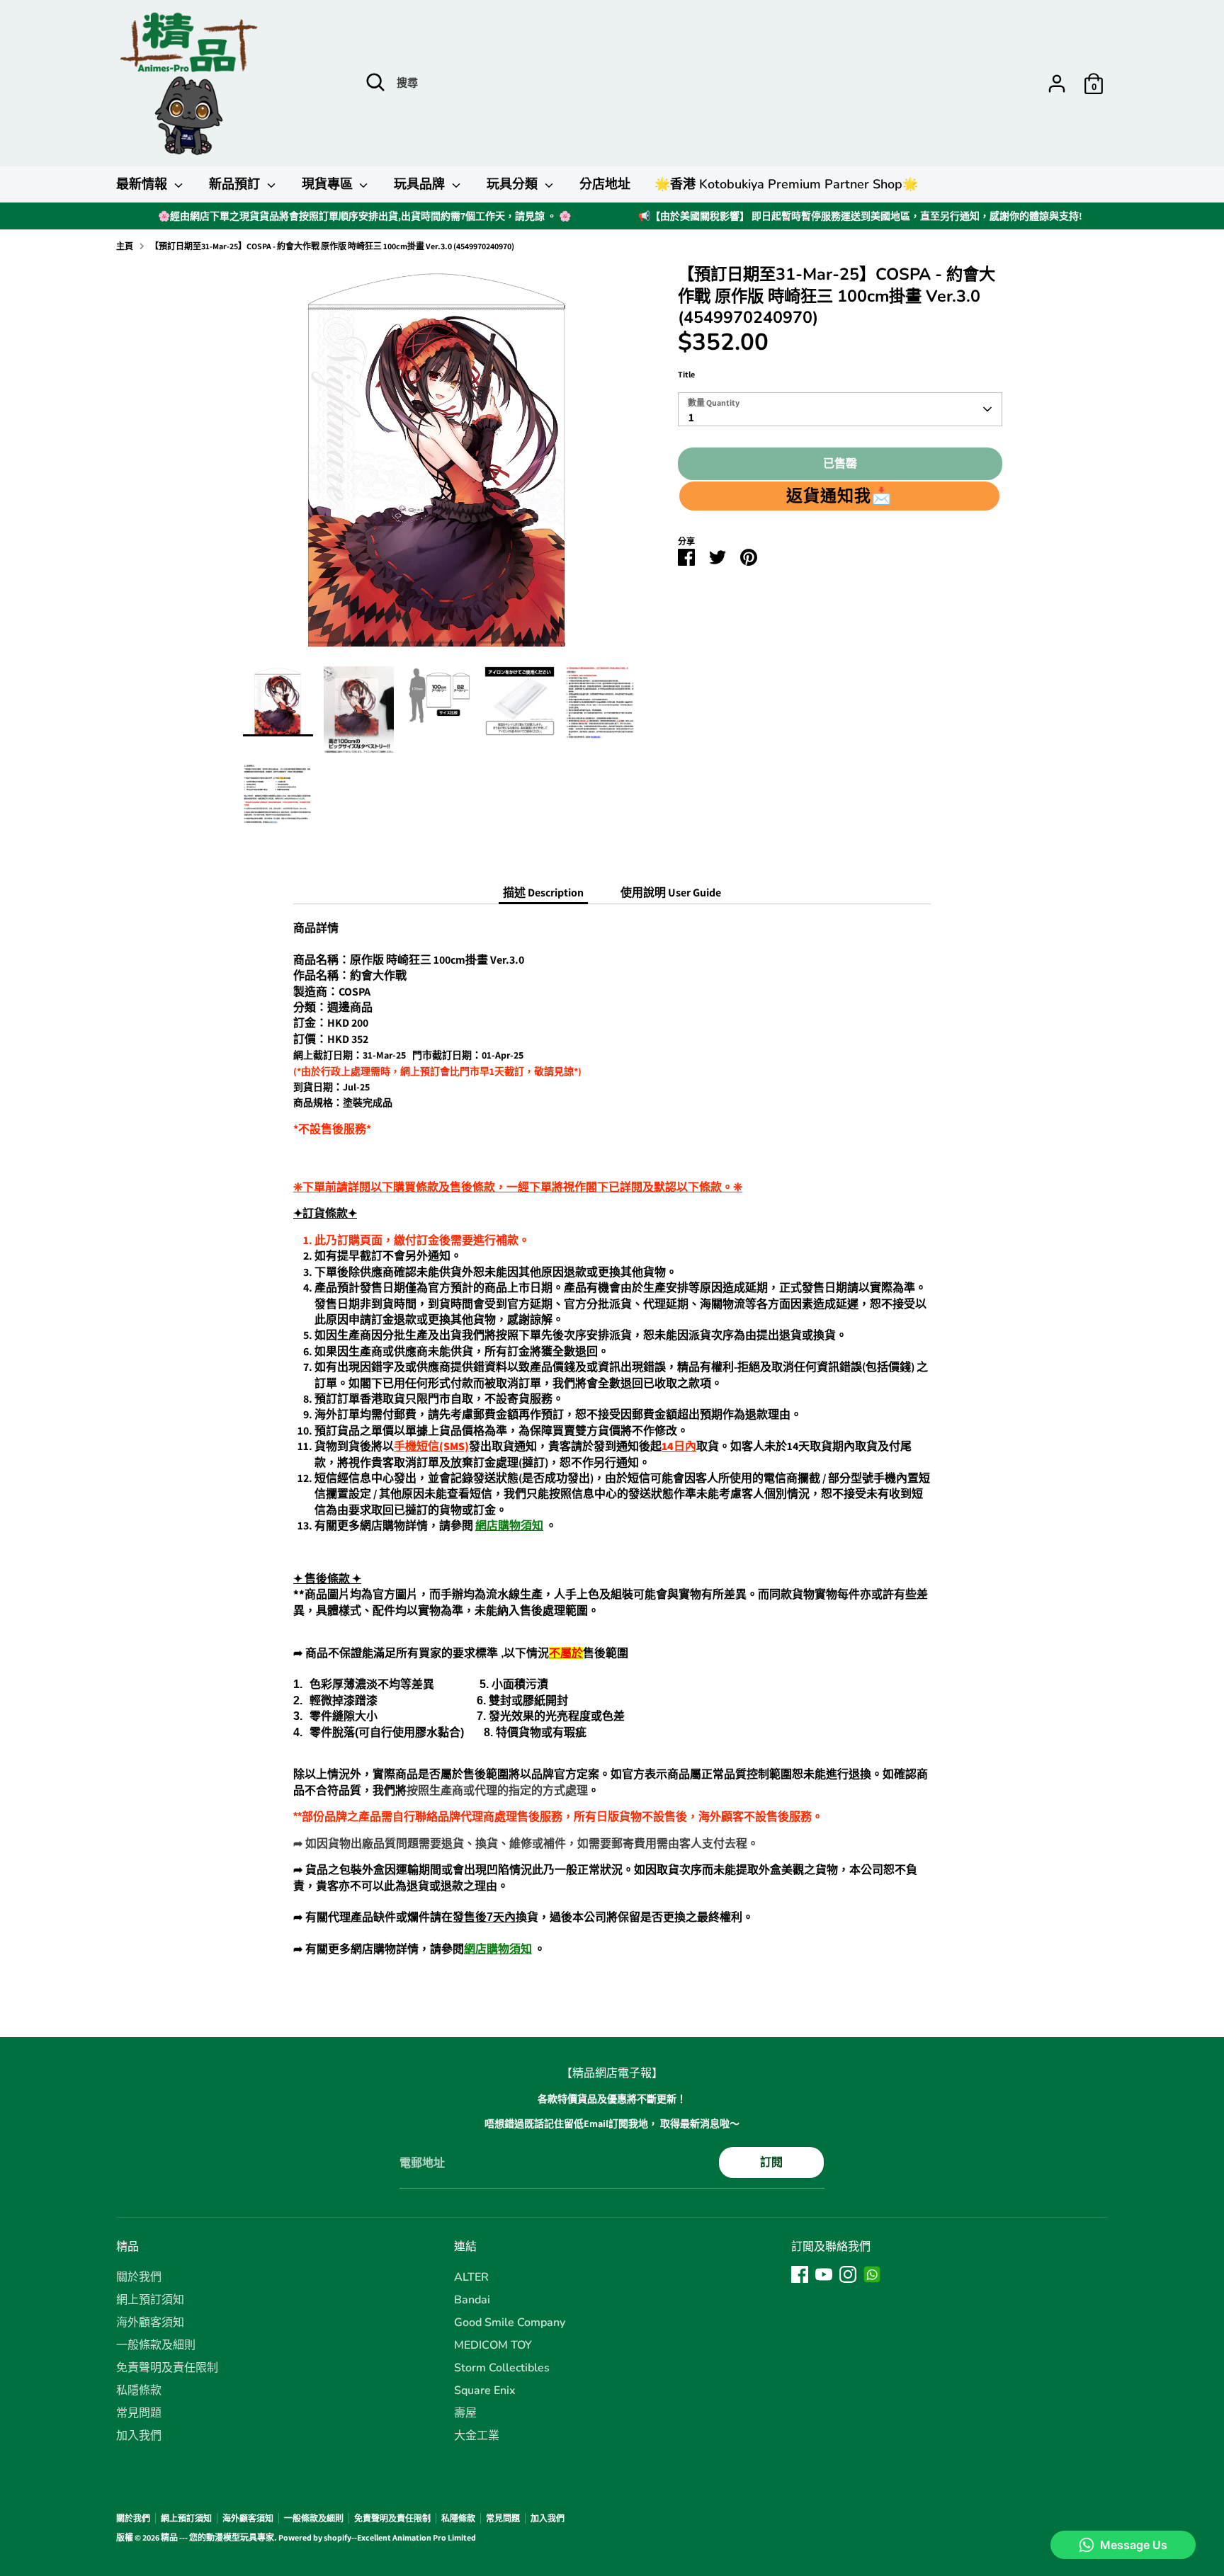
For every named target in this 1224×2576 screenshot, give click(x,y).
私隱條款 (139, 2390)
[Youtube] (824, 2274)
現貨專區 (329, 184)
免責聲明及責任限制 (167, 2368)
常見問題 (139, 2413)
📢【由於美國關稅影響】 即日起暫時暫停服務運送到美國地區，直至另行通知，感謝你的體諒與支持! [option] (860, 216)
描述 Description (543, 893)
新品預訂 (236, 184)
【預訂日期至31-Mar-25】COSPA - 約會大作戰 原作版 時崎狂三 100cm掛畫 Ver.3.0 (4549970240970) (332, 246)
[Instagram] (848, 2274)
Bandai (472, 2300)
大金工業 (477, 2436)
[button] (839, 496)
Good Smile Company (510, 2323)
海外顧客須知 (150, 2323)
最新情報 (143, 184)
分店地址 (605, 184)
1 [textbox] (691, 417)
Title (686, 374)
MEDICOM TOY (493, 2345)
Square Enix (485, 2390)
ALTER (471, 2277)
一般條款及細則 (156, 2345)
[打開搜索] (375, 82)
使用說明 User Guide (671, 893)
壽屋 (465, 2413)
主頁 (125, 246)
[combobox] (840, 409)
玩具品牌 (421, 184)
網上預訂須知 (150, 2300)
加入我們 (139, 2436)
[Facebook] (800, 2274)
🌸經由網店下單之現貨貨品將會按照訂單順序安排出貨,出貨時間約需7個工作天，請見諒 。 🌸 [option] (364, 216)
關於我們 (139, 2277)
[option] (439, 465)
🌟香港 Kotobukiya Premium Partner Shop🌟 (786, 184)
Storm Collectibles (502, 2368)
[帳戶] (1057, 84)
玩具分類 (514, 184)
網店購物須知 (509, 1526)
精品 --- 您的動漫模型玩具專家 (217, 2537)
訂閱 (771, 2162)
